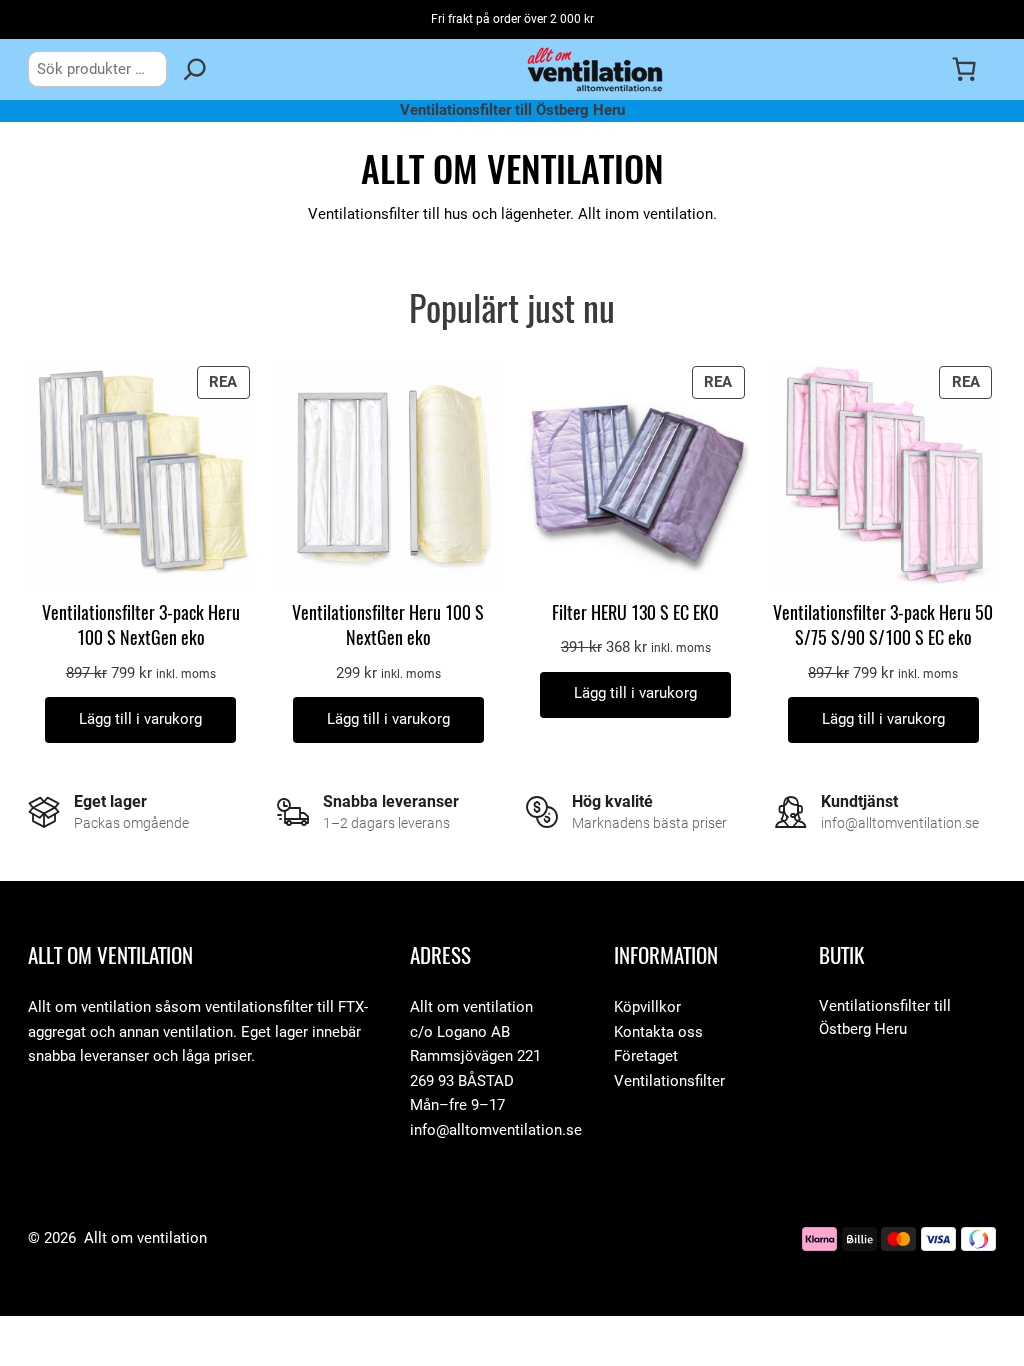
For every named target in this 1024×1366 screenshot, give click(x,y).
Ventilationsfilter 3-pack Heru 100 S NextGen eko (141, 625)
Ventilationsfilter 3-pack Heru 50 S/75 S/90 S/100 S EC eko (883, 625)
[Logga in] (923, 68)
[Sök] (195, 69)
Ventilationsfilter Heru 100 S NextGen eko (388, 625)
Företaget (646, 1056)
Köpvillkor (647, 1007)
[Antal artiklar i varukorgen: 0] (964, 69)
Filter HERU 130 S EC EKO (635, 612)
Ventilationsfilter (669, 1081)
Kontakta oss (658, 1032)
